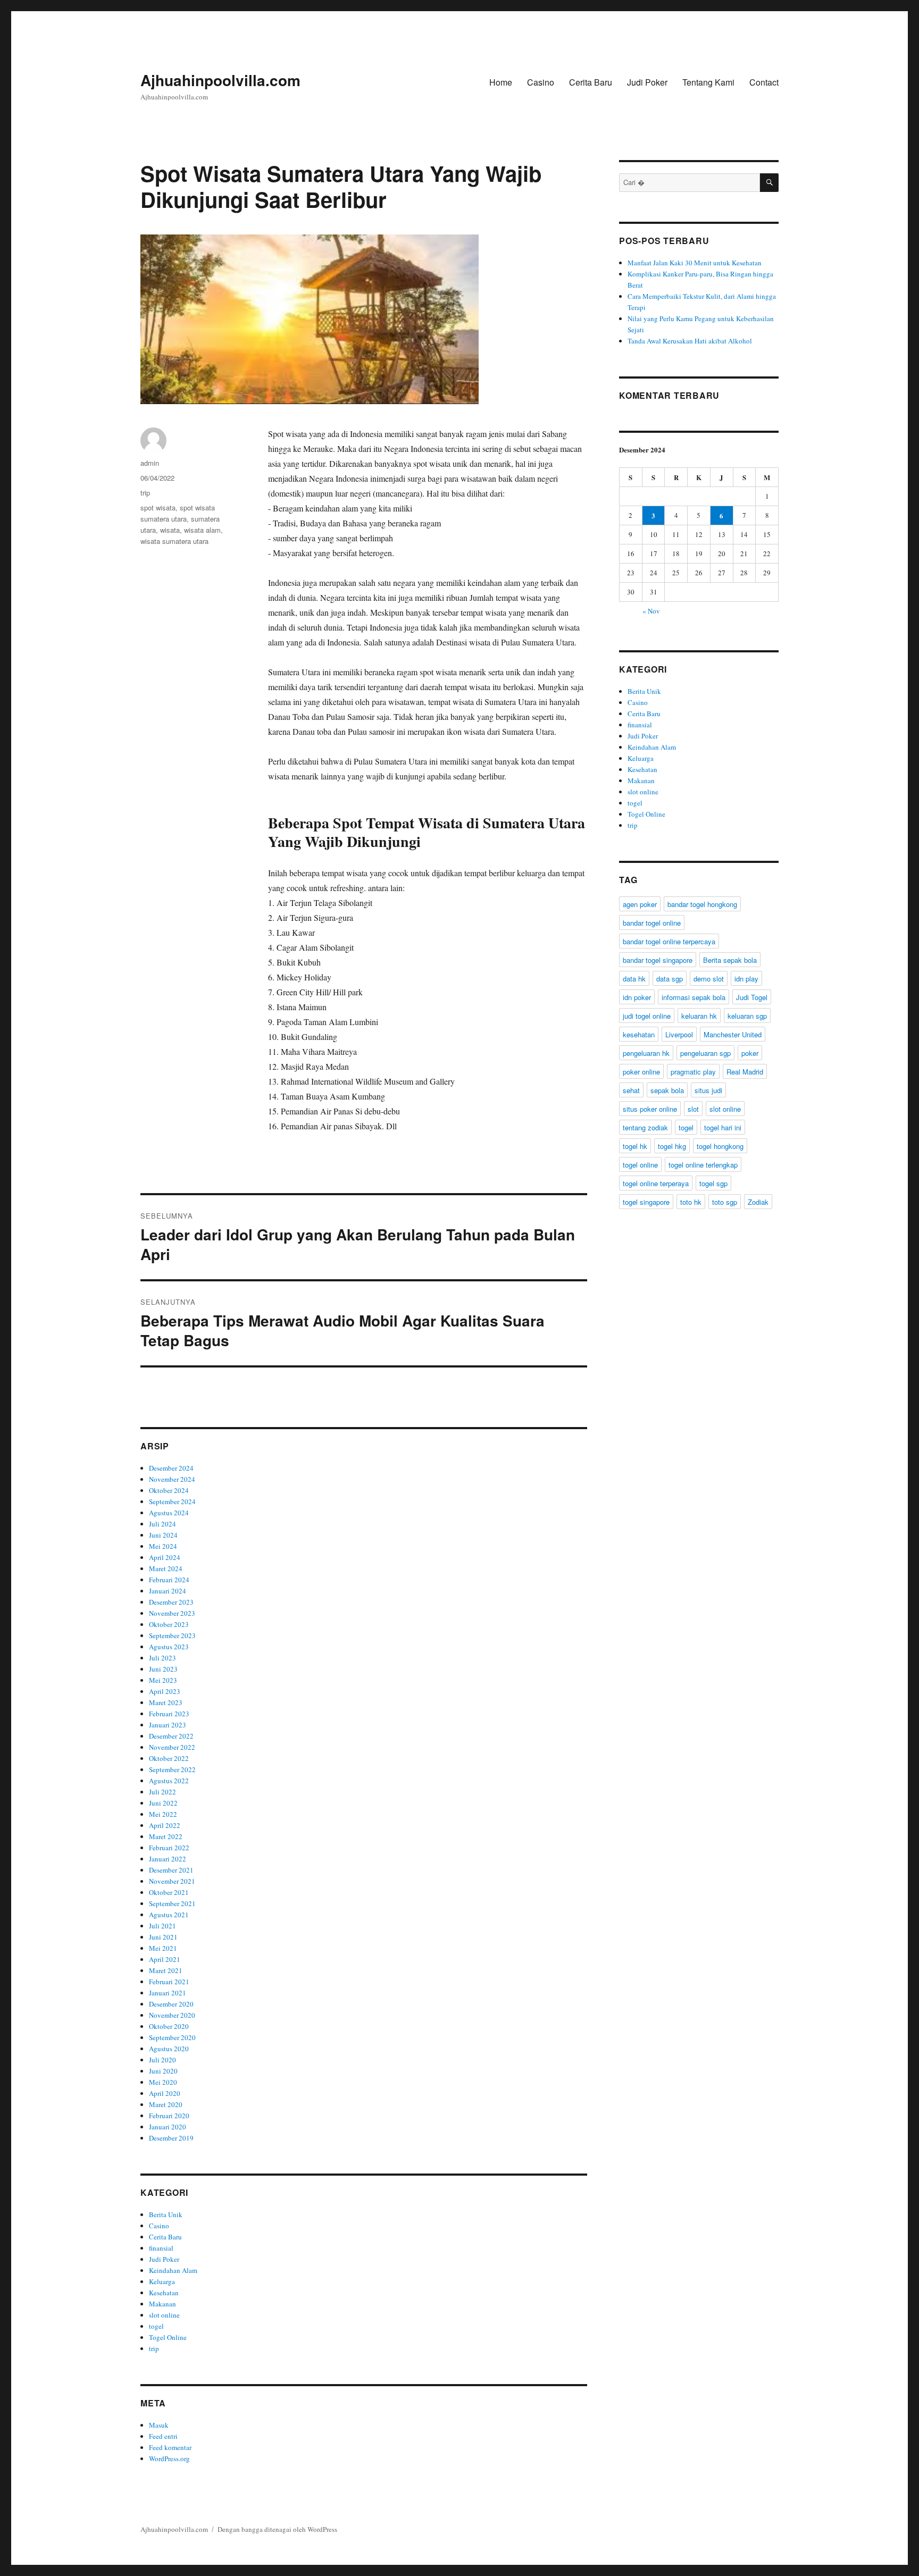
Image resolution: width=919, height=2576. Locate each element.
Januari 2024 (168, 1591)
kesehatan (639, 1034)
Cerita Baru (591, 82)
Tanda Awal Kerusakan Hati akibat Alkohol (690, 341)
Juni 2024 (163, 1535)
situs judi (708, 1090)
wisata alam (202, 530)
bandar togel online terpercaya (669, 941)
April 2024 (165, 1557)
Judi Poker (647, 82)
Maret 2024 (166, 1568)
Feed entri (163, 2436)
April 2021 (165, 1959)
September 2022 (172, 1769)
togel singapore (646, 1202)
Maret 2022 (166, 1836)
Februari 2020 (169, 2116)
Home (501, 82)
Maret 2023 (166, 1702)
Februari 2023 (169, 1714)
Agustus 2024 (169, 1513)
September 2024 (172, 1501)
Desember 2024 (171, 1468)
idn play (746, 979)
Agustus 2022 (169, 1781)
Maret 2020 (166, 2104)
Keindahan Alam (173, 2270)
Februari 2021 (169, 1982)
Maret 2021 (166, 1970)
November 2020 (172, 2015)
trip (145, 493)
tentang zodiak (645, 1127)
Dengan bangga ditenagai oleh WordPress (277, 2529)
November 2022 (172, 1747)
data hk (634, 979)
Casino (541, 82)
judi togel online (647, 1016)
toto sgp (725, 1202)
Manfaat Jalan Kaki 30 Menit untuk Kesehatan (695, 263)
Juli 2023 (162, 1658)
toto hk (691, 1202)
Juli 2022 (162, 1792)
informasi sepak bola (694, 997)
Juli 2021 (162, 1926)
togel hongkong (720, 1146)
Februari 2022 (169, 1848)
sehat (631, 1090)
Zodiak (758, 1202)
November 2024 (172, 1479)
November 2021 (172, 1881)
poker (750, 1053)
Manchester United (733, 1034)
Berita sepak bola (730, 960)
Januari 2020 (168, 2127)
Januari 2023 (168, 1725)
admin (150, 463)
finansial (161, 2248)
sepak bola (667, 1090)
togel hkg (672, 1146)
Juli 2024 (162, 1524)
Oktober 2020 (169, 2026)
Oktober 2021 (169, 1892)
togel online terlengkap (703, 1165)
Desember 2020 (171, 2004)
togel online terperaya (656, 1183)
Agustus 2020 (169, 2049)
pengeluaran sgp (705, 1053)
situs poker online (650, 1109)
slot (693, 1109)
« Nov (651, 611)
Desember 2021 (171, 1870)
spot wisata (158, 507)
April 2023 (165, 1691)
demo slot (709, 979)
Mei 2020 (163, 2082)
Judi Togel (752, 997)
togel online (640, 1165)
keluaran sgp (747, 1016)
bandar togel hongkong (702, 904)
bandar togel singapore (658, 960)
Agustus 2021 (169, 1915)
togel (156, 2326)
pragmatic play (693, 1072)
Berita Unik (166, 2214)
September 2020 (172, 2037)
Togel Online (168, 2337)
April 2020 (165, 2093)
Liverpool (679, 1034)
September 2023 (172, 1635)
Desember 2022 (171, 1736)
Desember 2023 (171, 1602)
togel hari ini (723, 1127)
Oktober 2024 (169, 1490)
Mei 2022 (163, 1814)
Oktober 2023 (169, 1624)
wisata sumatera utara (174, 541)
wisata (170, 530)
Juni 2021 (163, 1937)
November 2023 (172, 1613)
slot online (164, 2315)
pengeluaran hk (646, 1053)
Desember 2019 (171, 2138)
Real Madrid (745, 1072)
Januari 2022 (168, 1859)
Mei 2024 (163, 1546)
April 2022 (165, 1825)
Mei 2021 (163, 1948)
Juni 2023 (163, 1669)
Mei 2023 (163, 1680)
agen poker (640, 904)
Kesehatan (164, 2293)
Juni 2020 (163, 2071)
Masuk (159, 2425)
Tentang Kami (708, 82)
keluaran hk (699, 1016)
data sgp (670, 979)
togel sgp (713, 1183)
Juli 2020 (162, 2060)
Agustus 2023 (169, 1647)
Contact (764, 82)
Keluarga (162, 2281)
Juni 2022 (163, 1803)
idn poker (637, 997)
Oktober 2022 (169, 1758)
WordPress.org (169, 2458)
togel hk (635, 1146)
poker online (641, 1072)
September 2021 (172, 1903)
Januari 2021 (168, 1993)
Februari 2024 (169, 1580)
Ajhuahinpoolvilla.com (220, 80)
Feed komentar (170, 2447)
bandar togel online (652, 923)
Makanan (162, 2304)
